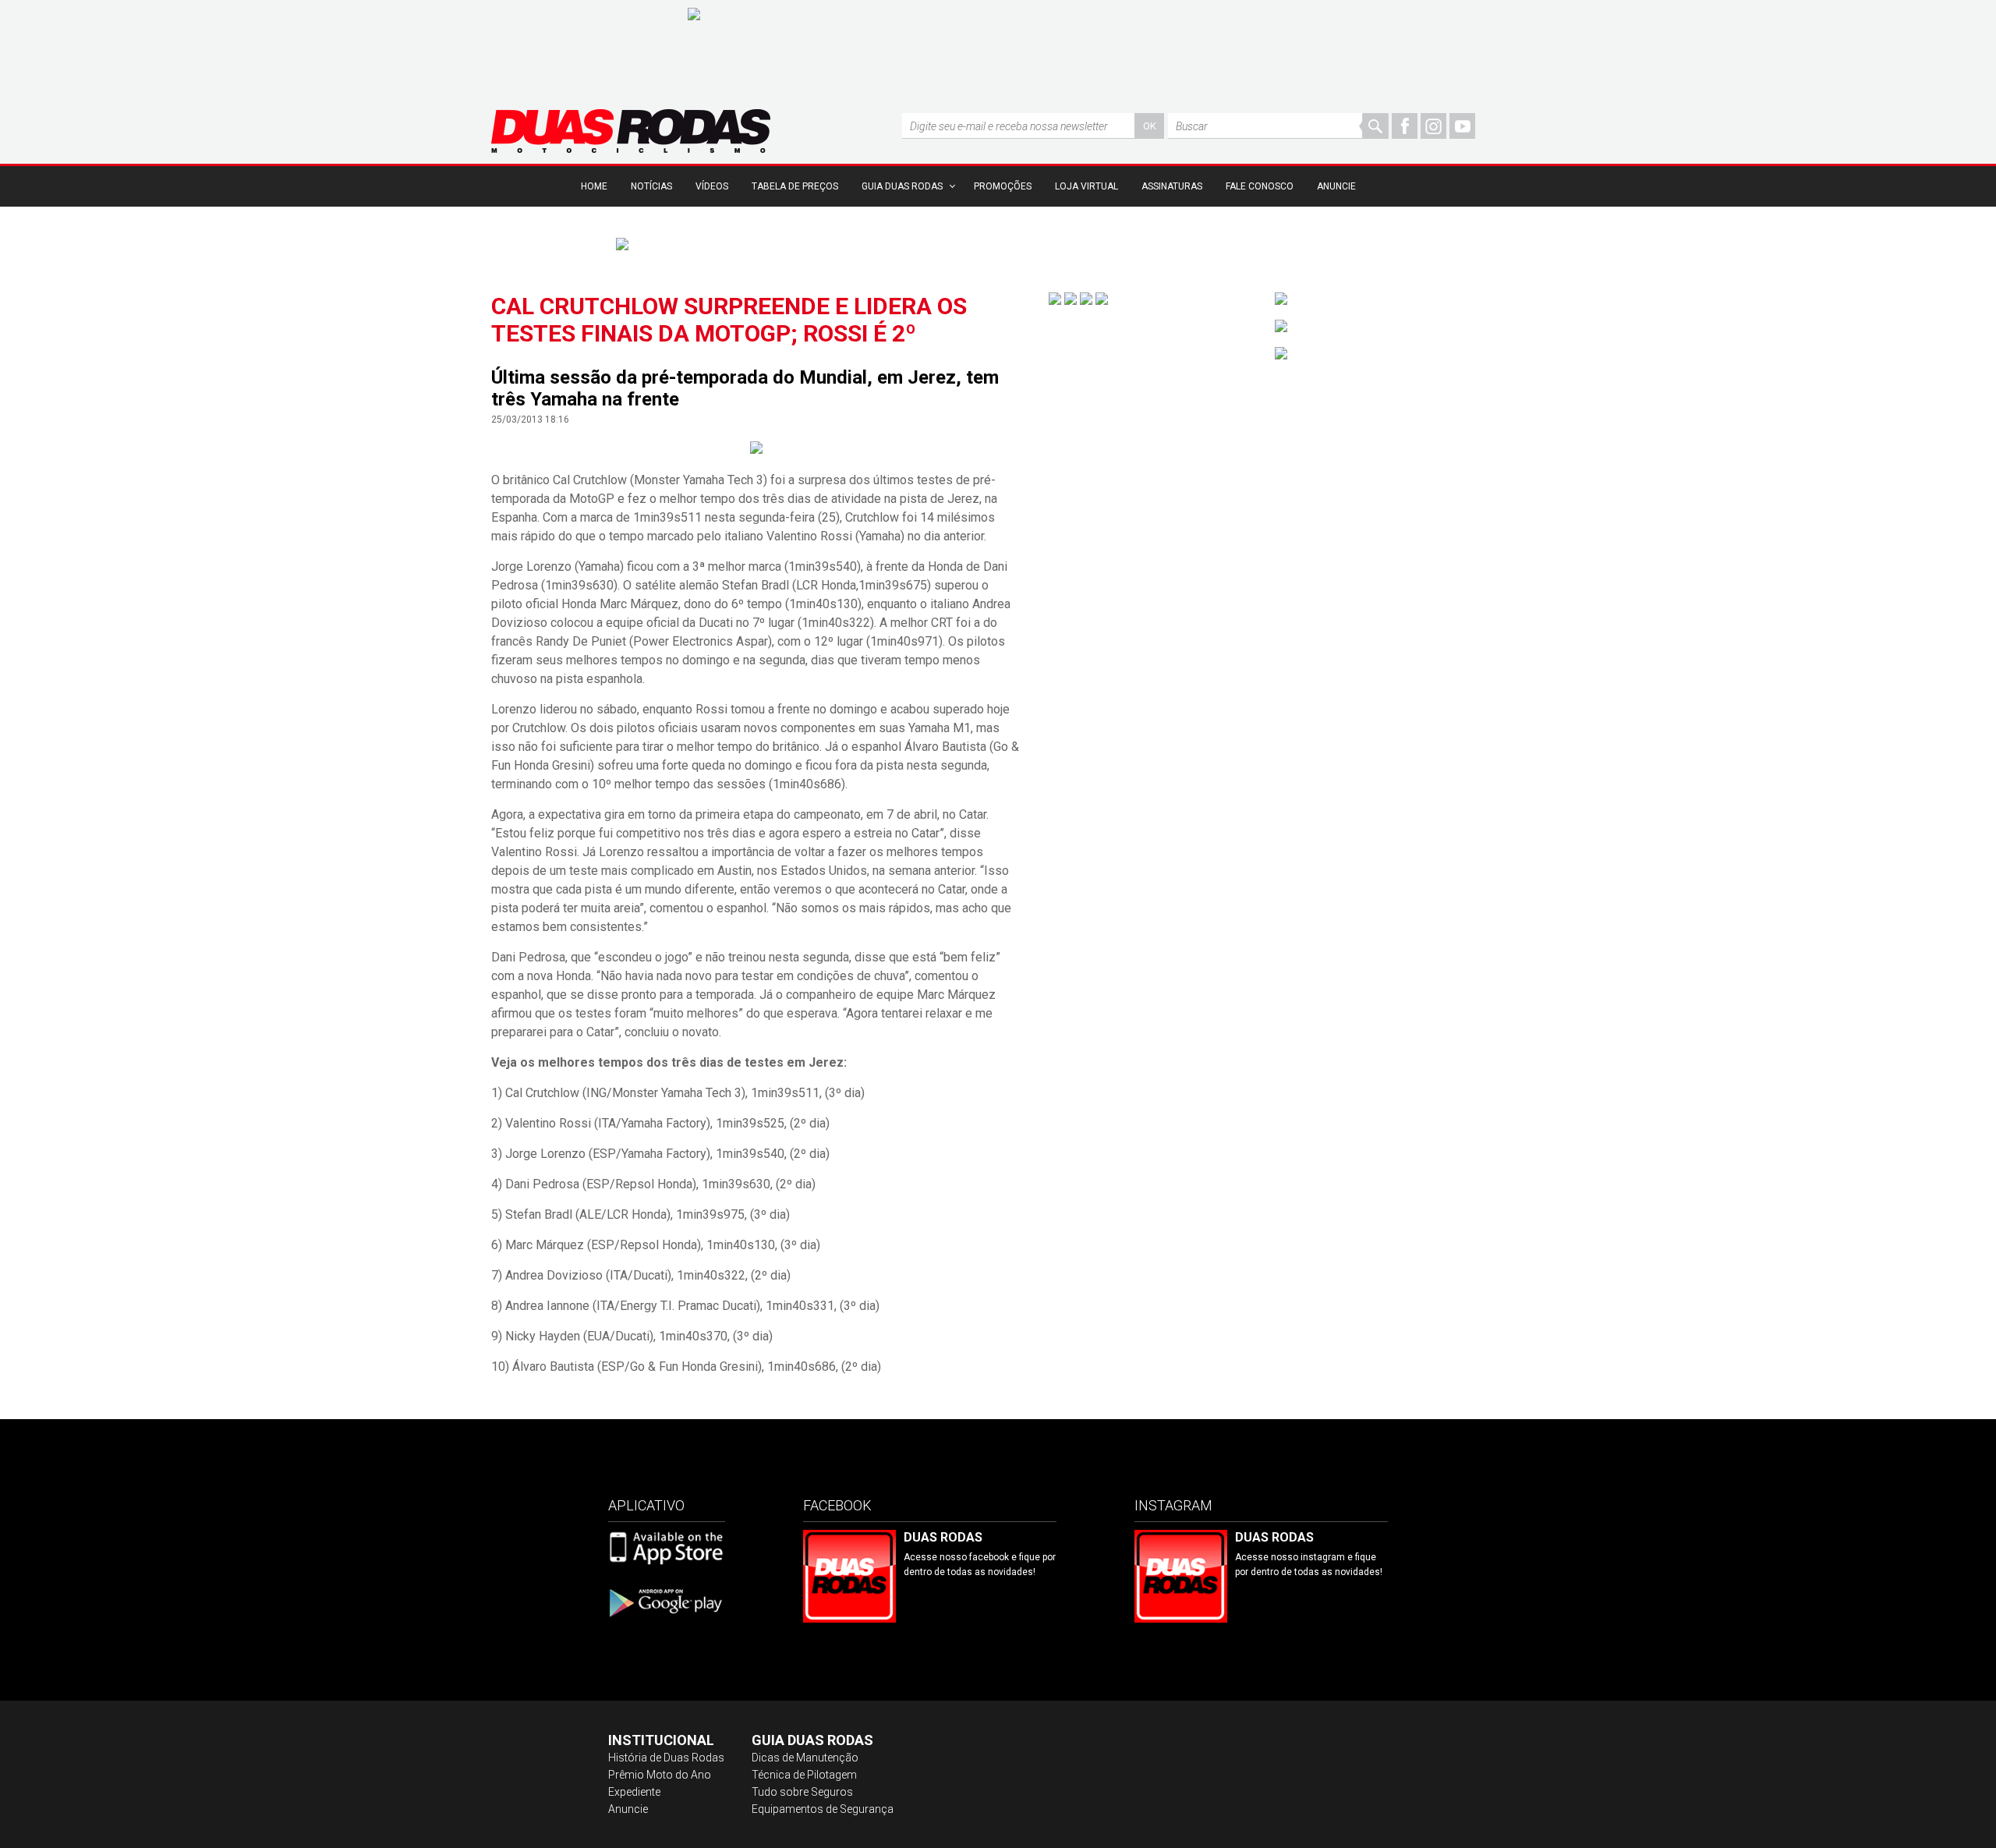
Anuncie (1336, 186)
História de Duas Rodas (666, 1758)
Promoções (1003, 186)
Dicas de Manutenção (805, 1758)
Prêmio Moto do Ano (660, 1775)
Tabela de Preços (795, 186)
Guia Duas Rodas (902, 186)
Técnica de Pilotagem (804, 1775)
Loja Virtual (1086, 186)
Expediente (634, 1792)
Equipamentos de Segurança (823, 1809)
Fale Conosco (1260, 186)
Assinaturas (1172, 186)
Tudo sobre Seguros (802, 1792)
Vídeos (712, 186)
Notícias (651, 186)
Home (594, 186)
